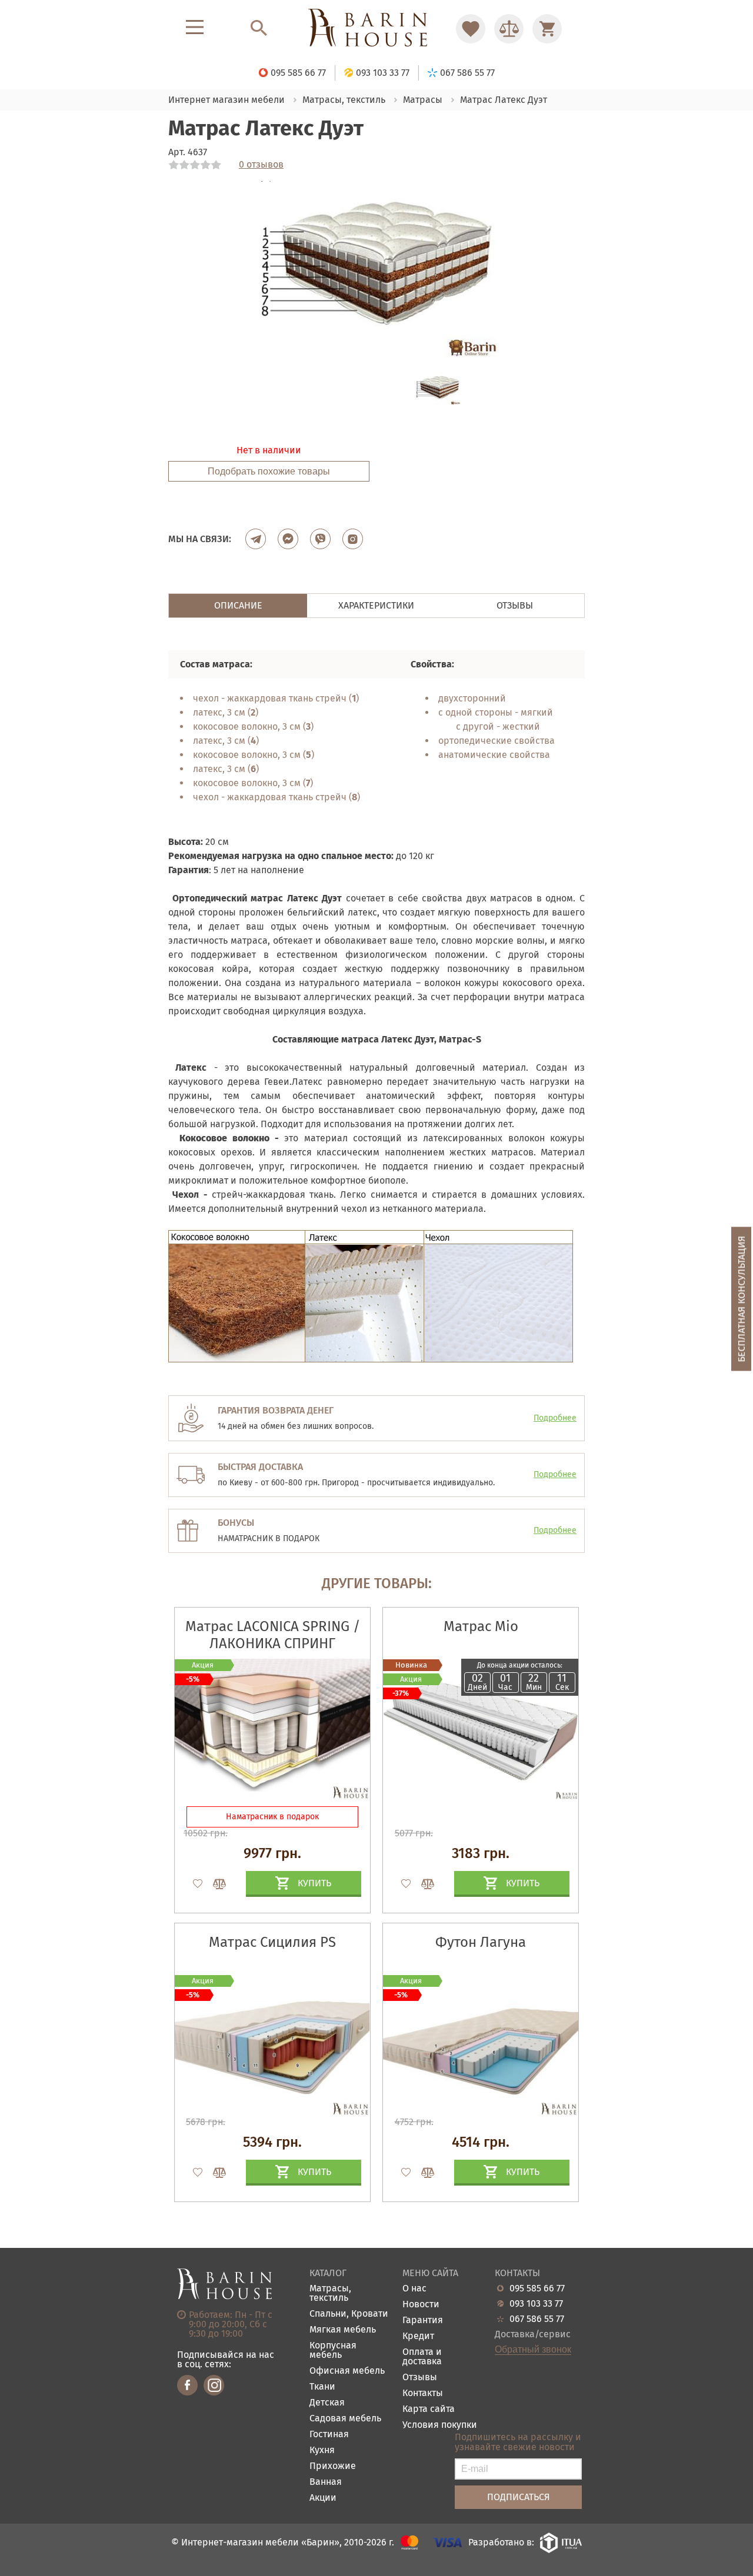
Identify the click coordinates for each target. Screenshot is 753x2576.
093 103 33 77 (536, 2304)
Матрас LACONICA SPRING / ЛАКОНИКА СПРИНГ (273, 1635)
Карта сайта (429, 2409)
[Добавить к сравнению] (214, 1884)
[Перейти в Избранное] (471, 29)
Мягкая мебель (343, 2330)
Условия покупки (440, 2425)
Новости (421, 2305)
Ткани (322, 2387)
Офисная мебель (347, 2371)
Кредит (418, 2336)
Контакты (423, 2393)
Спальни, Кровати (349, 2314)
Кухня (322, 2450)
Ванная (326, 2482)
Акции (323, 2498)
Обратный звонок (533, 2350)
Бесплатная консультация (742, 1299)
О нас (414, 2289)
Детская (327, 2403)
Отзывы (420, 2378)
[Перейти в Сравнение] (509, 29)
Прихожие (333, 2466)
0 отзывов (261, 165)
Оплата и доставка (422, 2357)
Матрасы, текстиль (330, 2293)
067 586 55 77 (537, 2319)
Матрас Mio (481, 1626)
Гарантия (423, 2321)
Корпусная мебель (333, 2351)
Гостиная (329, 2435)
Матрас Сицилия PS (272, 1942)
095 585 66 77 (537, 2288)
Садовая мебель (345, 2419)
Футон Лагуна (481, 1942)
